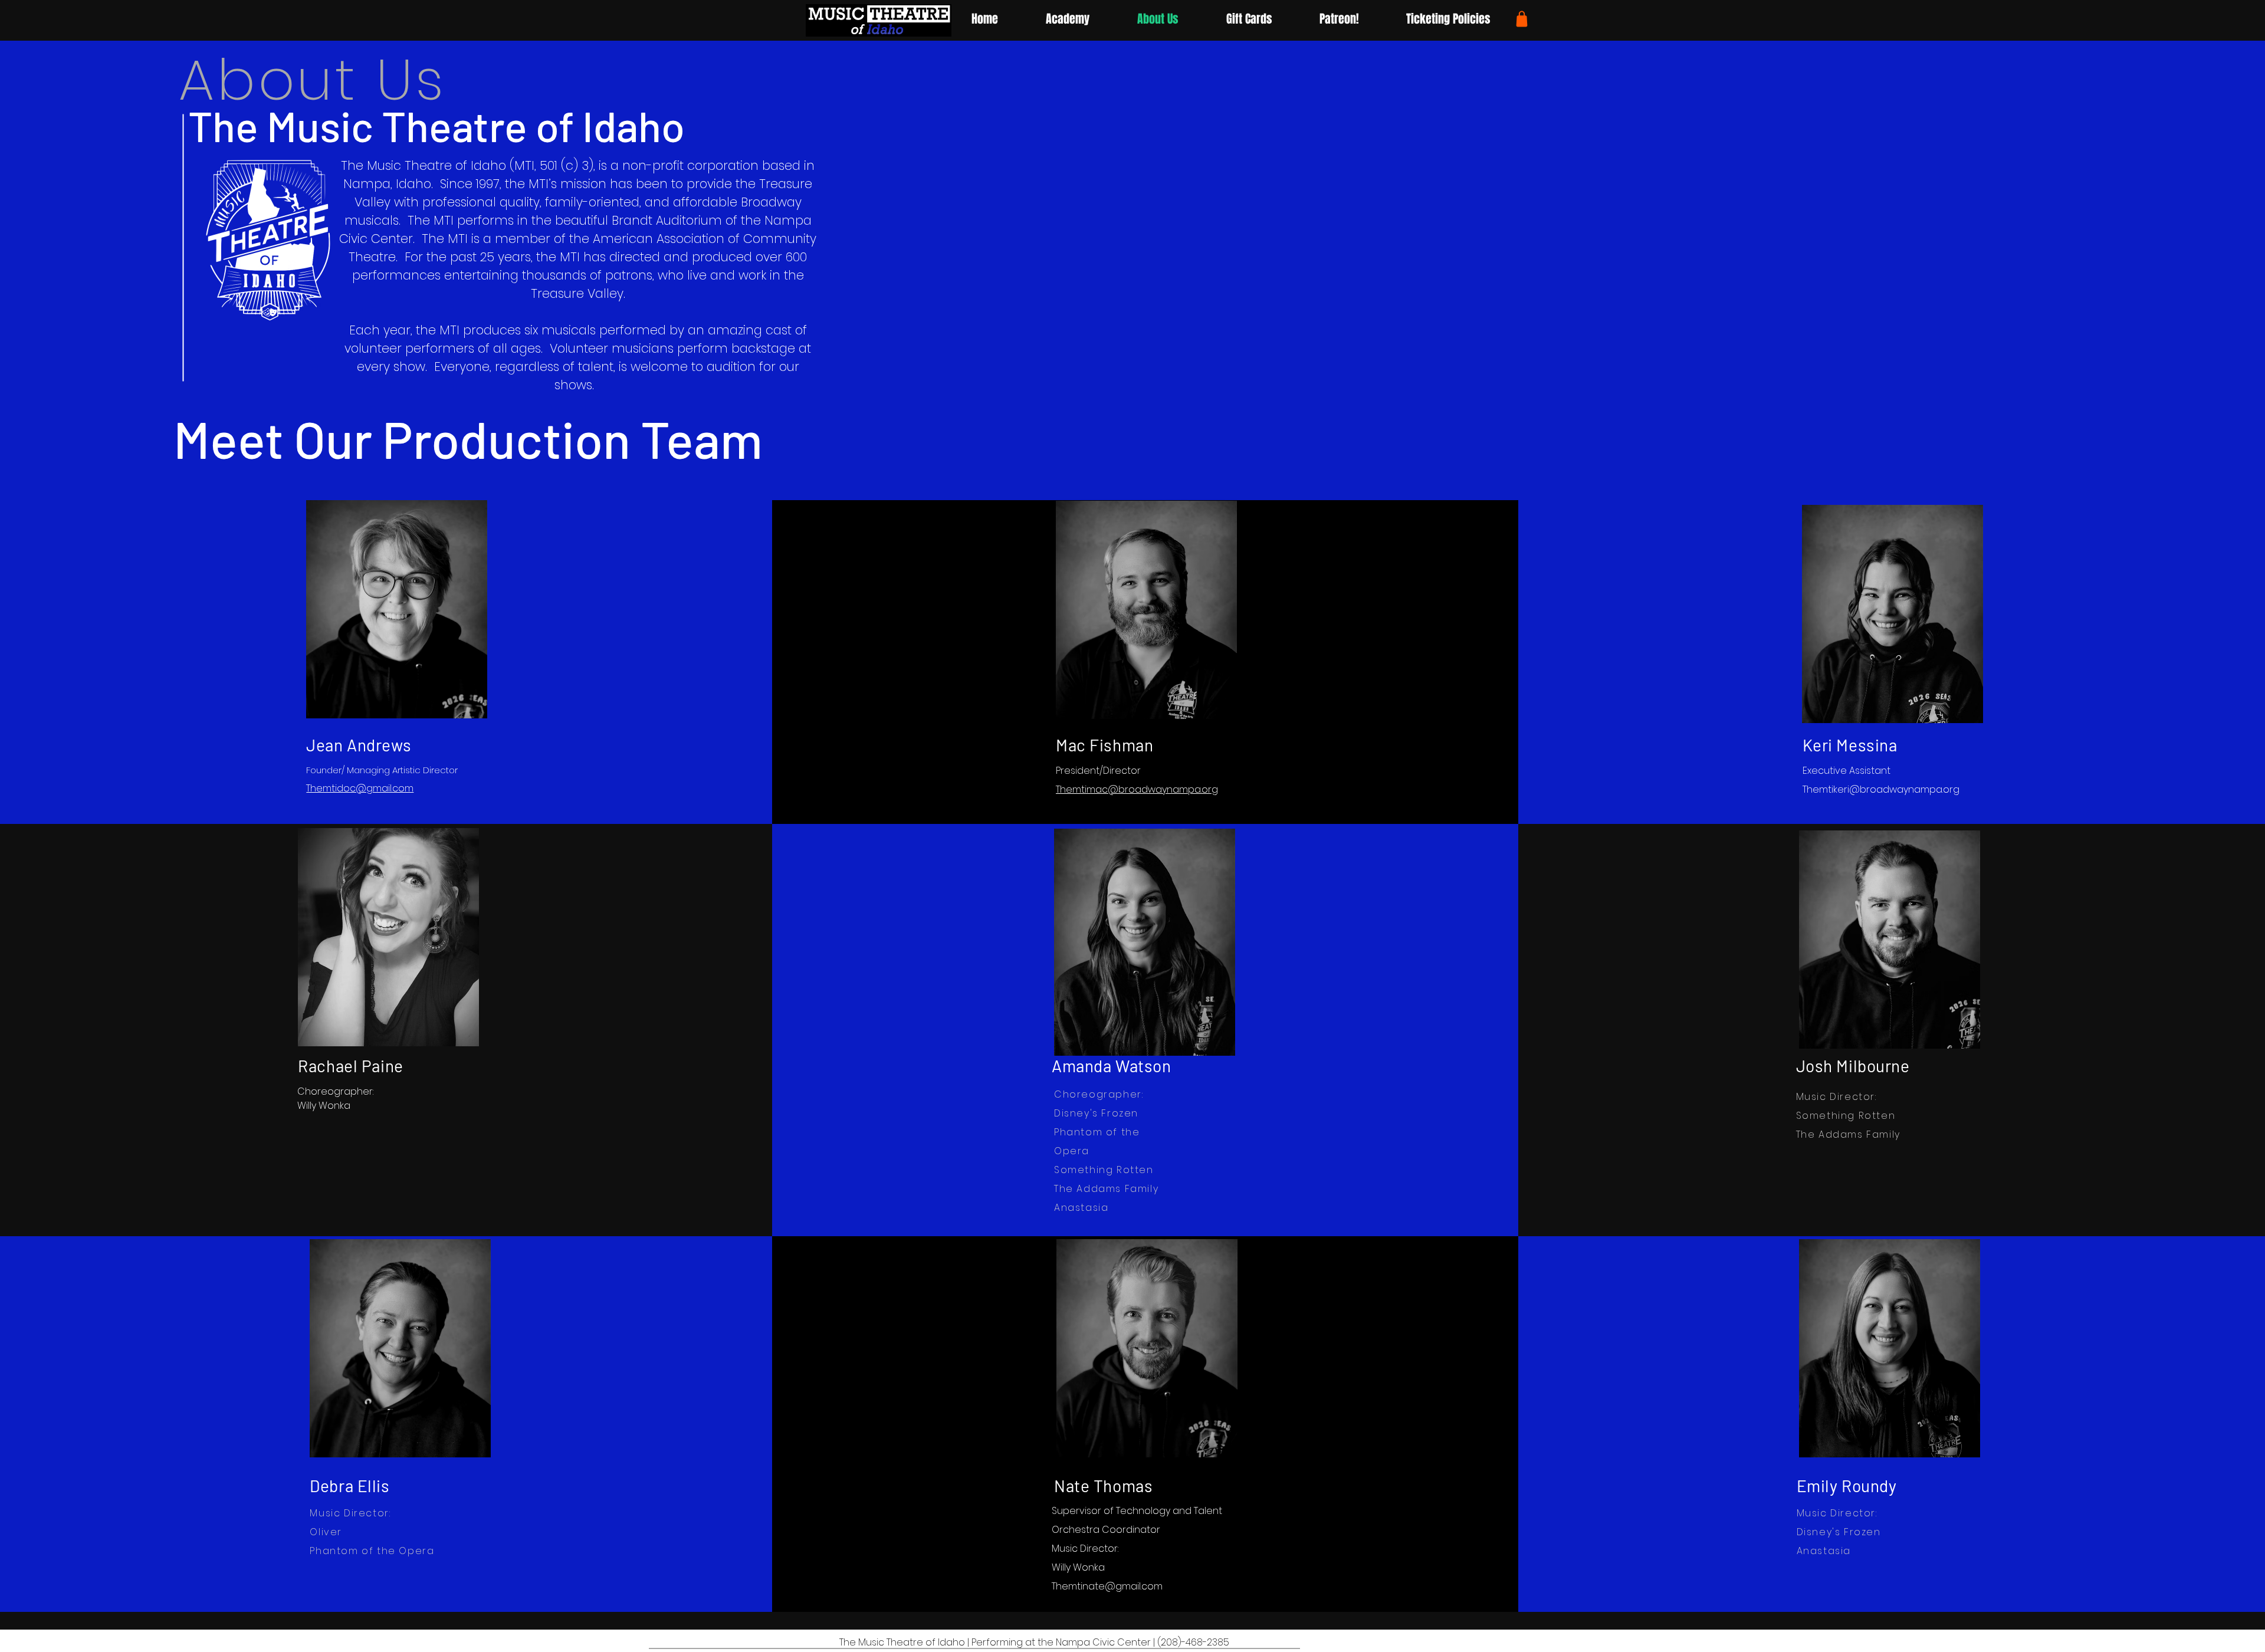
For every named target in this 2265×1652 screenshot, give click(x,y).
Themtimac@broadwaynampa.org (1137, 789)
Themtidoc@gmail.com (360, 788)
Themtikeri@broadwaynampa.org (1881, 789)
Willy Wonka (1078, 1567)
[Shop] (1522, 19)
